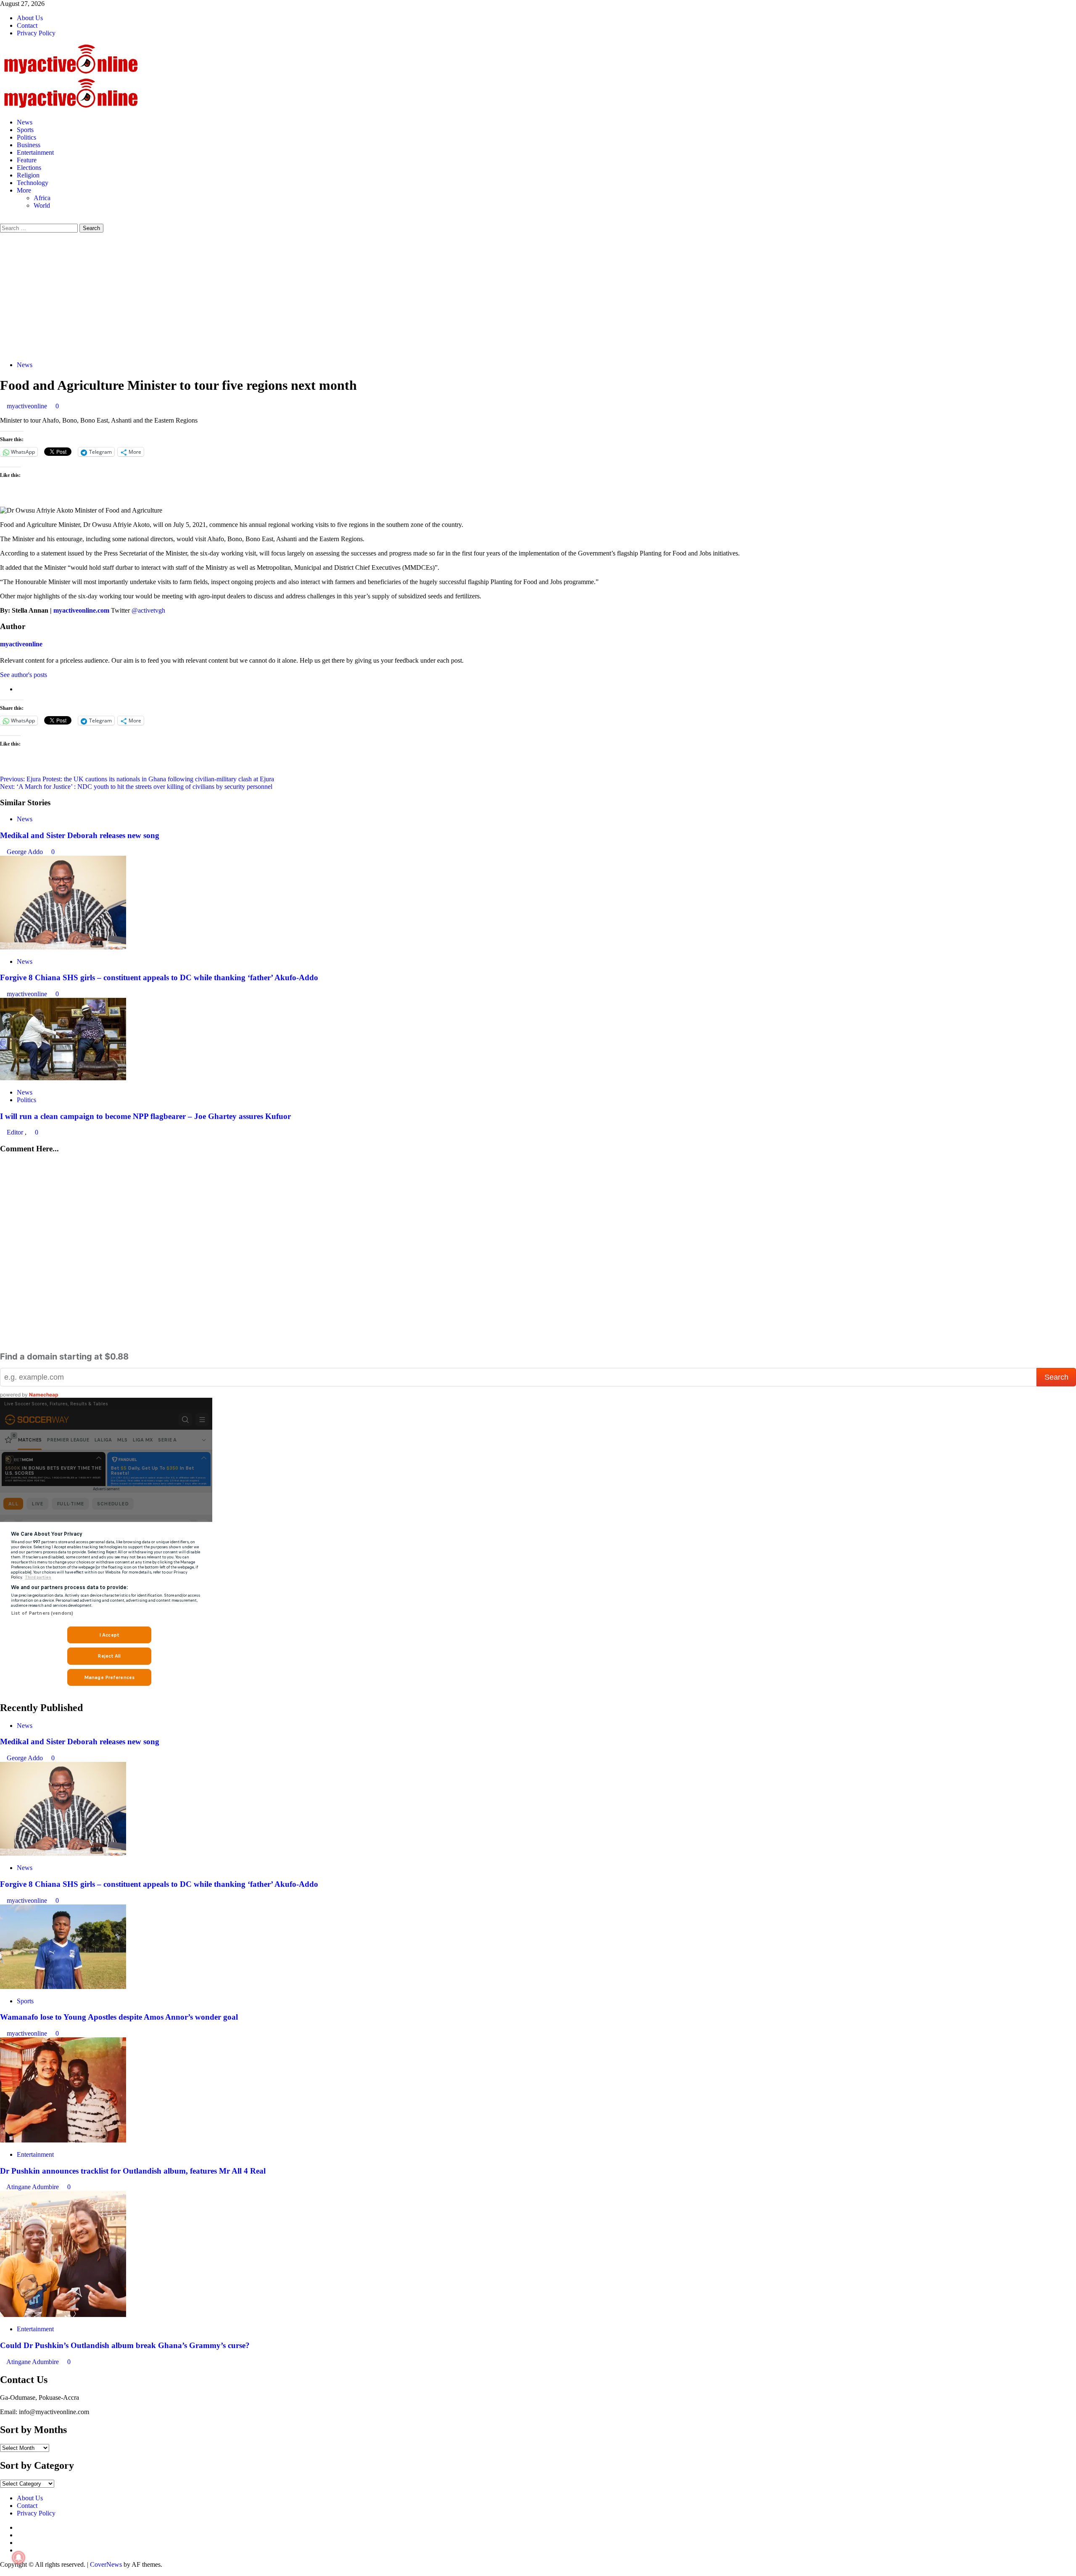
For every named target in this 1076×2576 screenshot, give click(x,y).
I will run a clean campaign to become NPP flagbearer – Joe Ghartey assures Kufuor (145, 1116)
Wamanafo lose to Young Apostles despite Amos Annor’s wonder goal (119, 2017)
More (24, 190)
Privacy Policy (36, 33)
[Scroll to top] (3, 2572)
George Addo (26, 852)
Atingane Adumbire (33, 2187)
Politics (26, 137)
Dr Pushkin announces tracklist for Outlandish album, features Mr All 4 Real (133, 2171)
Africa (42, 198)
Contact (27, 25)
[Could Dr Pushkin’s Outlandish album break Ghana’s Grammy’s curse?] (63, 2315)
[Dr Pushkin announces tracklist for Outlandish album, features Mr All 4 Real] (63, 2140)
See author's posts (24, 675)
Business (29, 145)
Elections (29, 168)
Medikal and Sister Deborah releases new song (80, 835)
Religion (28, 175)
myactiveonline (28, 406)
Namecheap (44, 1395)
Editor (16, 1132)
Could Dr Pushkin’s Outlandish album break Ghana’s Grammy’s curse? (125, 2345)
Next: (136, 787)
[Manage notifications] (18, 2557)
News (25, 122)
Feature (27, 160)
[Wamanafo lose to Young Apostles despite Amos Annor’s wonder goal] (63, 1987)
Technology (33, 183)
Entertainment (35, 152)
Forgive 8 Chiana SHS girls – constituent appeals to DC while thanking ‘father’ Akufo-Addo (159, 977)
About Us (30, 18)
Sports (25, 130)
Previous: (137, 779)
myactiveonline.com (81, 610)
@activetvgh (148, 610)
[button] (3, 220)
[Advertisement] (538, 296)
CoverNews (106, 2564)
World (42, 205)
